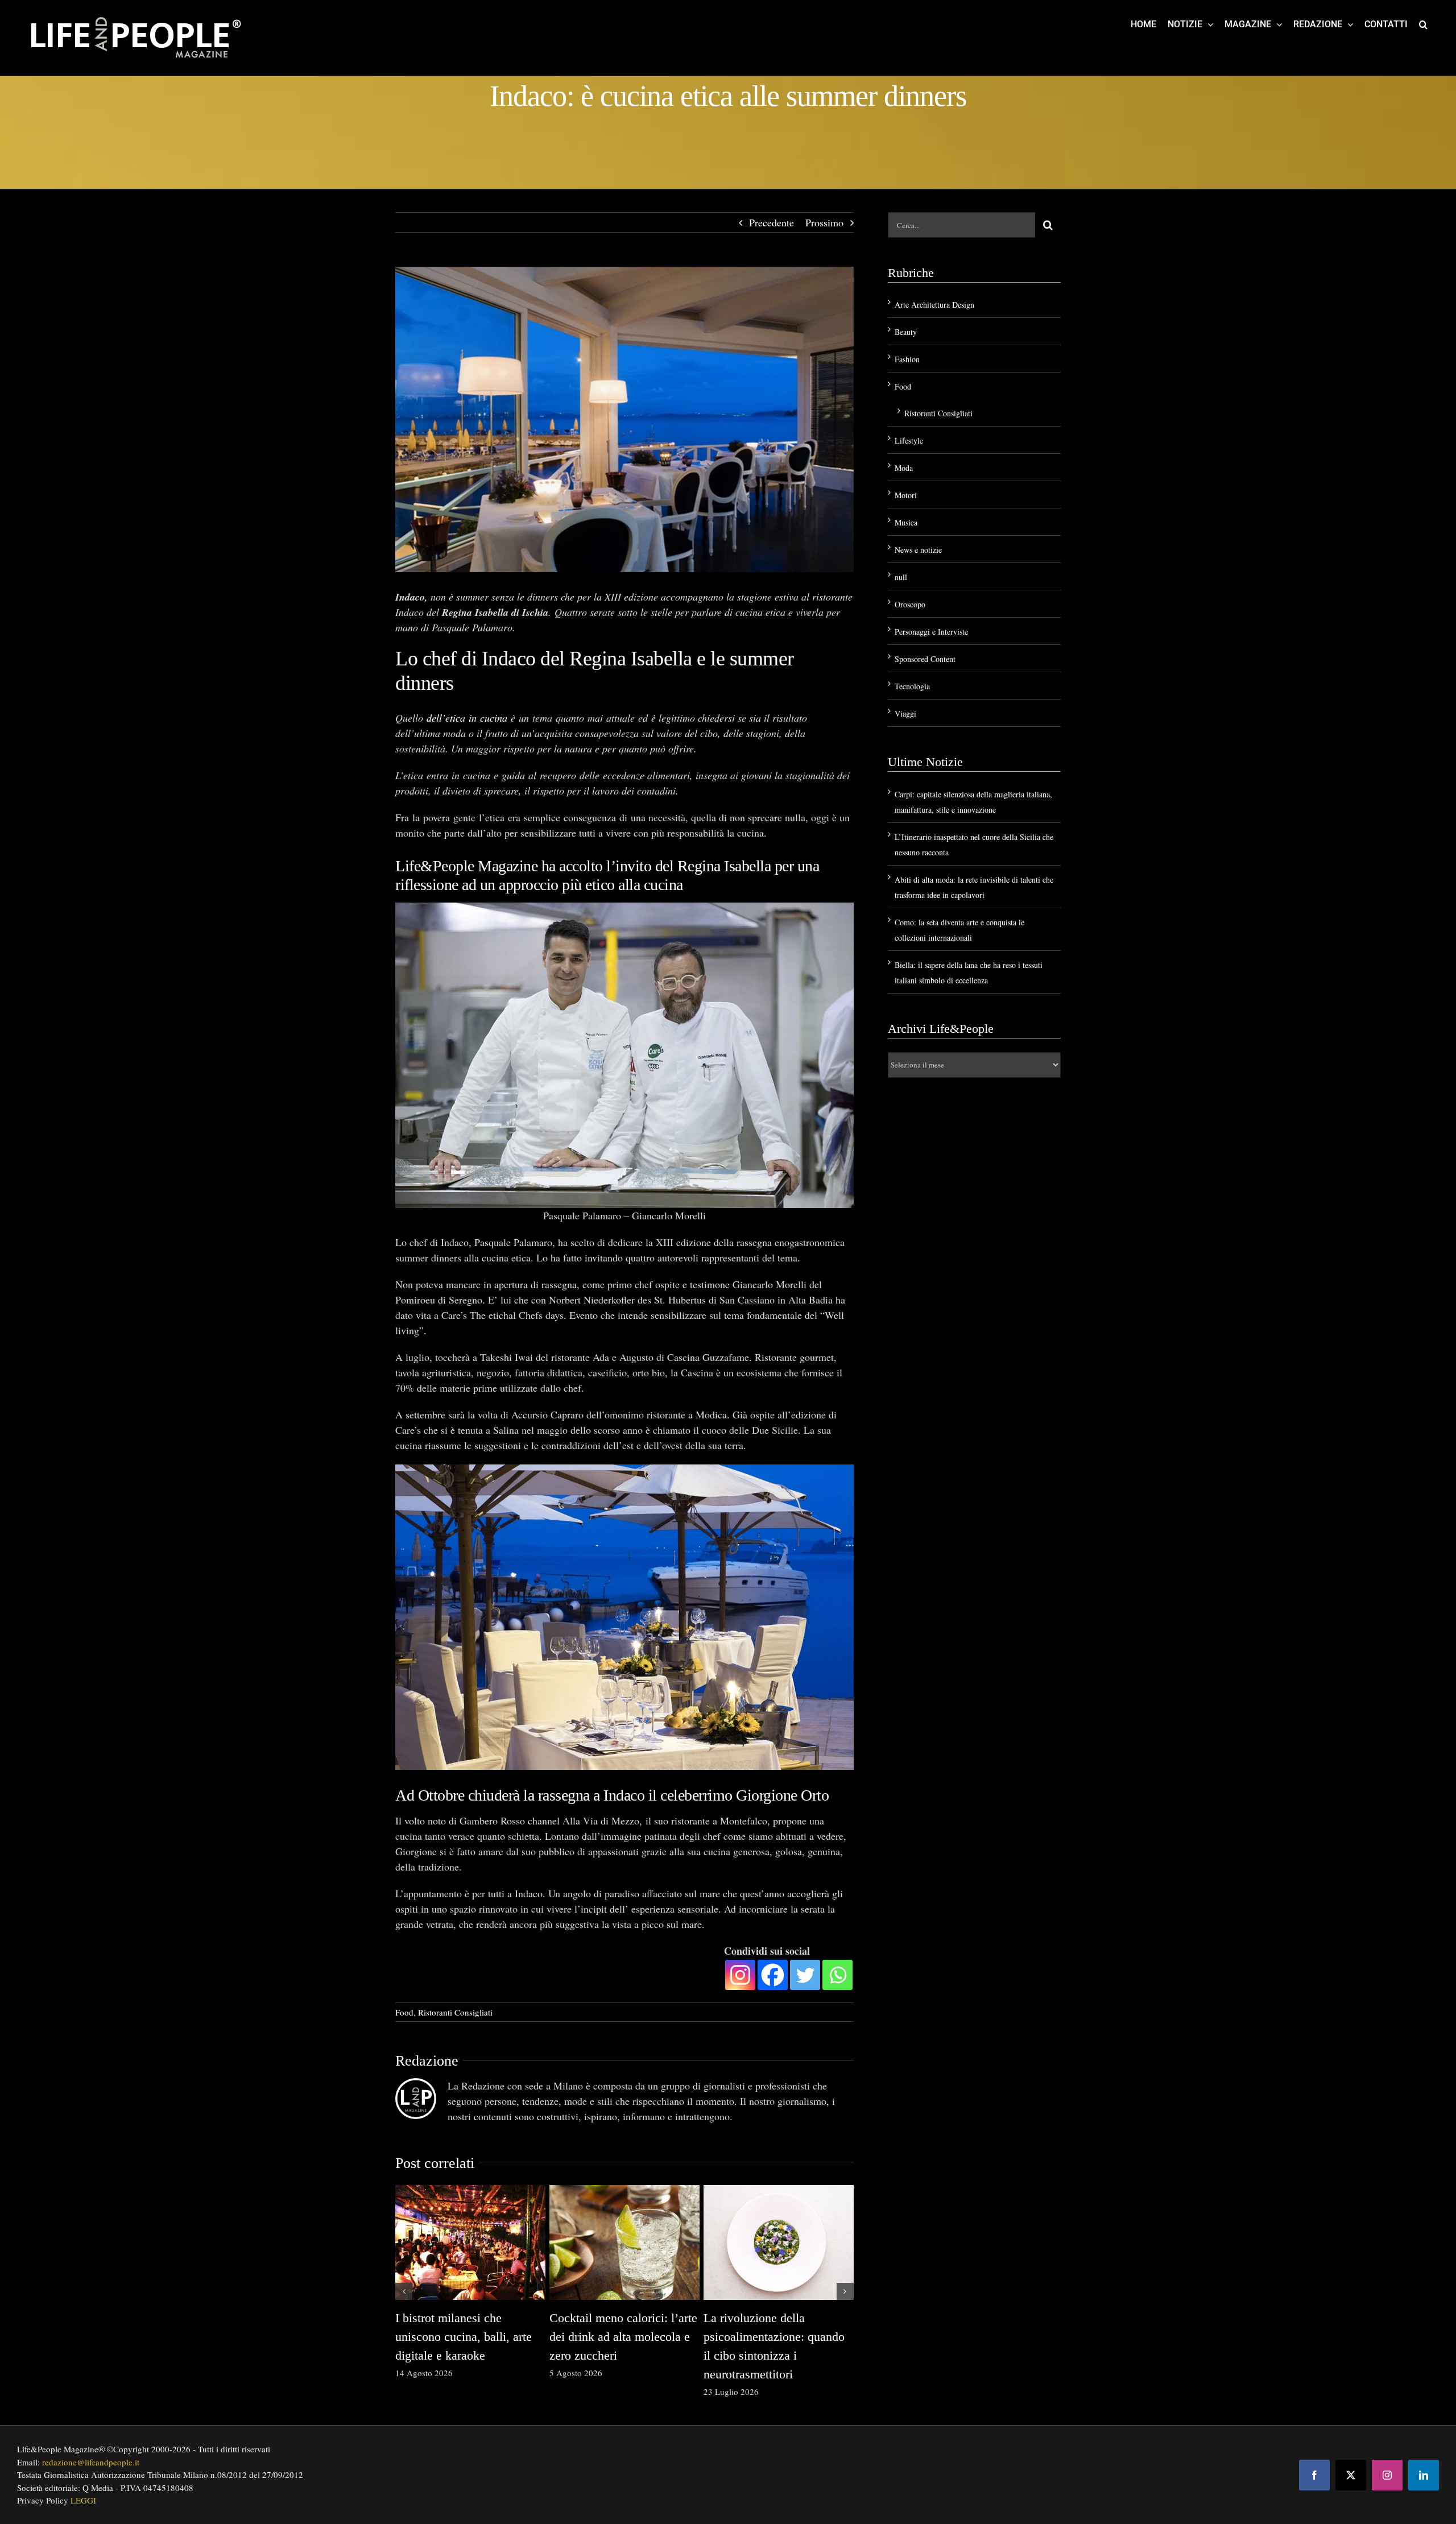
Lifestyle (909, 440)
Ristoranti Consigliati (455, 2012)
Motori (906, 495)
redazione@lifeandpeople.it (91, 2462)
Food (404, 2012)
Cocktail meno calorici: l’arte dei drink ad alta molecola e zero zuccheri (623, 2337)
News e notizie (918, 550)
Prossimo (824, 222)
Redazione (427, 2061)
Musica (906, 522)
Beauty (906, 332)
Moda (904, 468)
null (901, 577)
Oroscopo (910, 604)
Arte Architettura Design (934, 305)
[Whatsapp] (837, 1975)
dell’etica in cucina (467, 718)
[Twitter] (805, 1975)
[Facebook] (773, 1975)
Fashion (907, 359)
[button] (1423, 24)
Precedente (772, 222)
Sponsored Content (925, 659)
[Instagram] (740, 1975)
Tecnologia (912, 686)
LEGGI (83, 2500)
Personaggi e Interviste (931, 632)
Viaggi (905, 713)
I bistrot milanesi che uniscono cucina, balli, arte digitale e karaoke (464, 2337)
